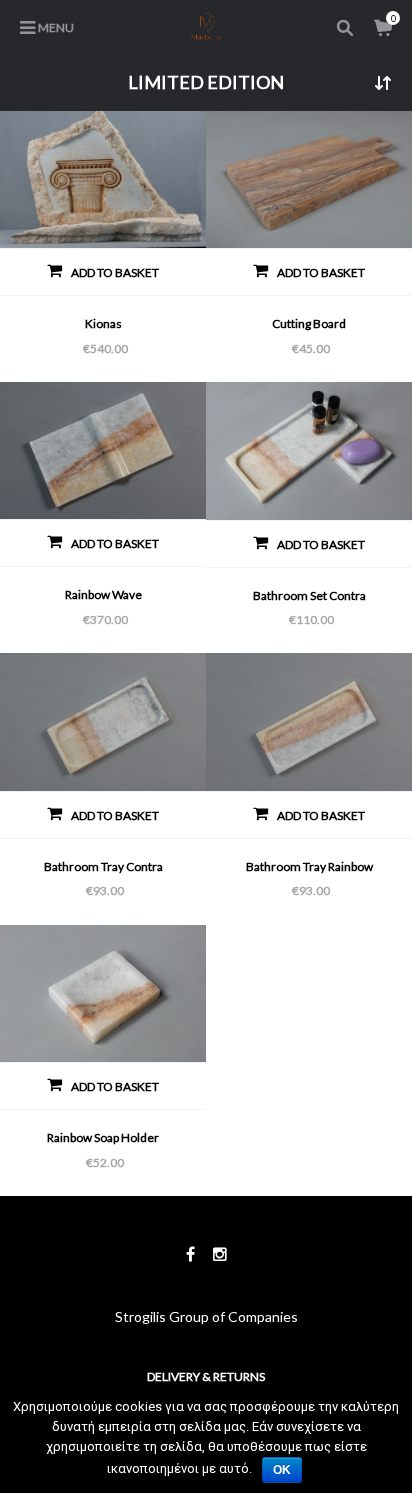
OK (282, 1470)
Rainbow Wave (103, 594)
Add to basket (115, 272)
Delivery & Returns (206, 1376)
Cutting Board (309, 323)
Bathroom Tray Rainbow (309, 866)
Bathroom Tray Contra (103, 866)
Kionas (103, 323)
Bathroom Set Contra (309, 595)
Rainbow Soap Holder (103, 1137)
